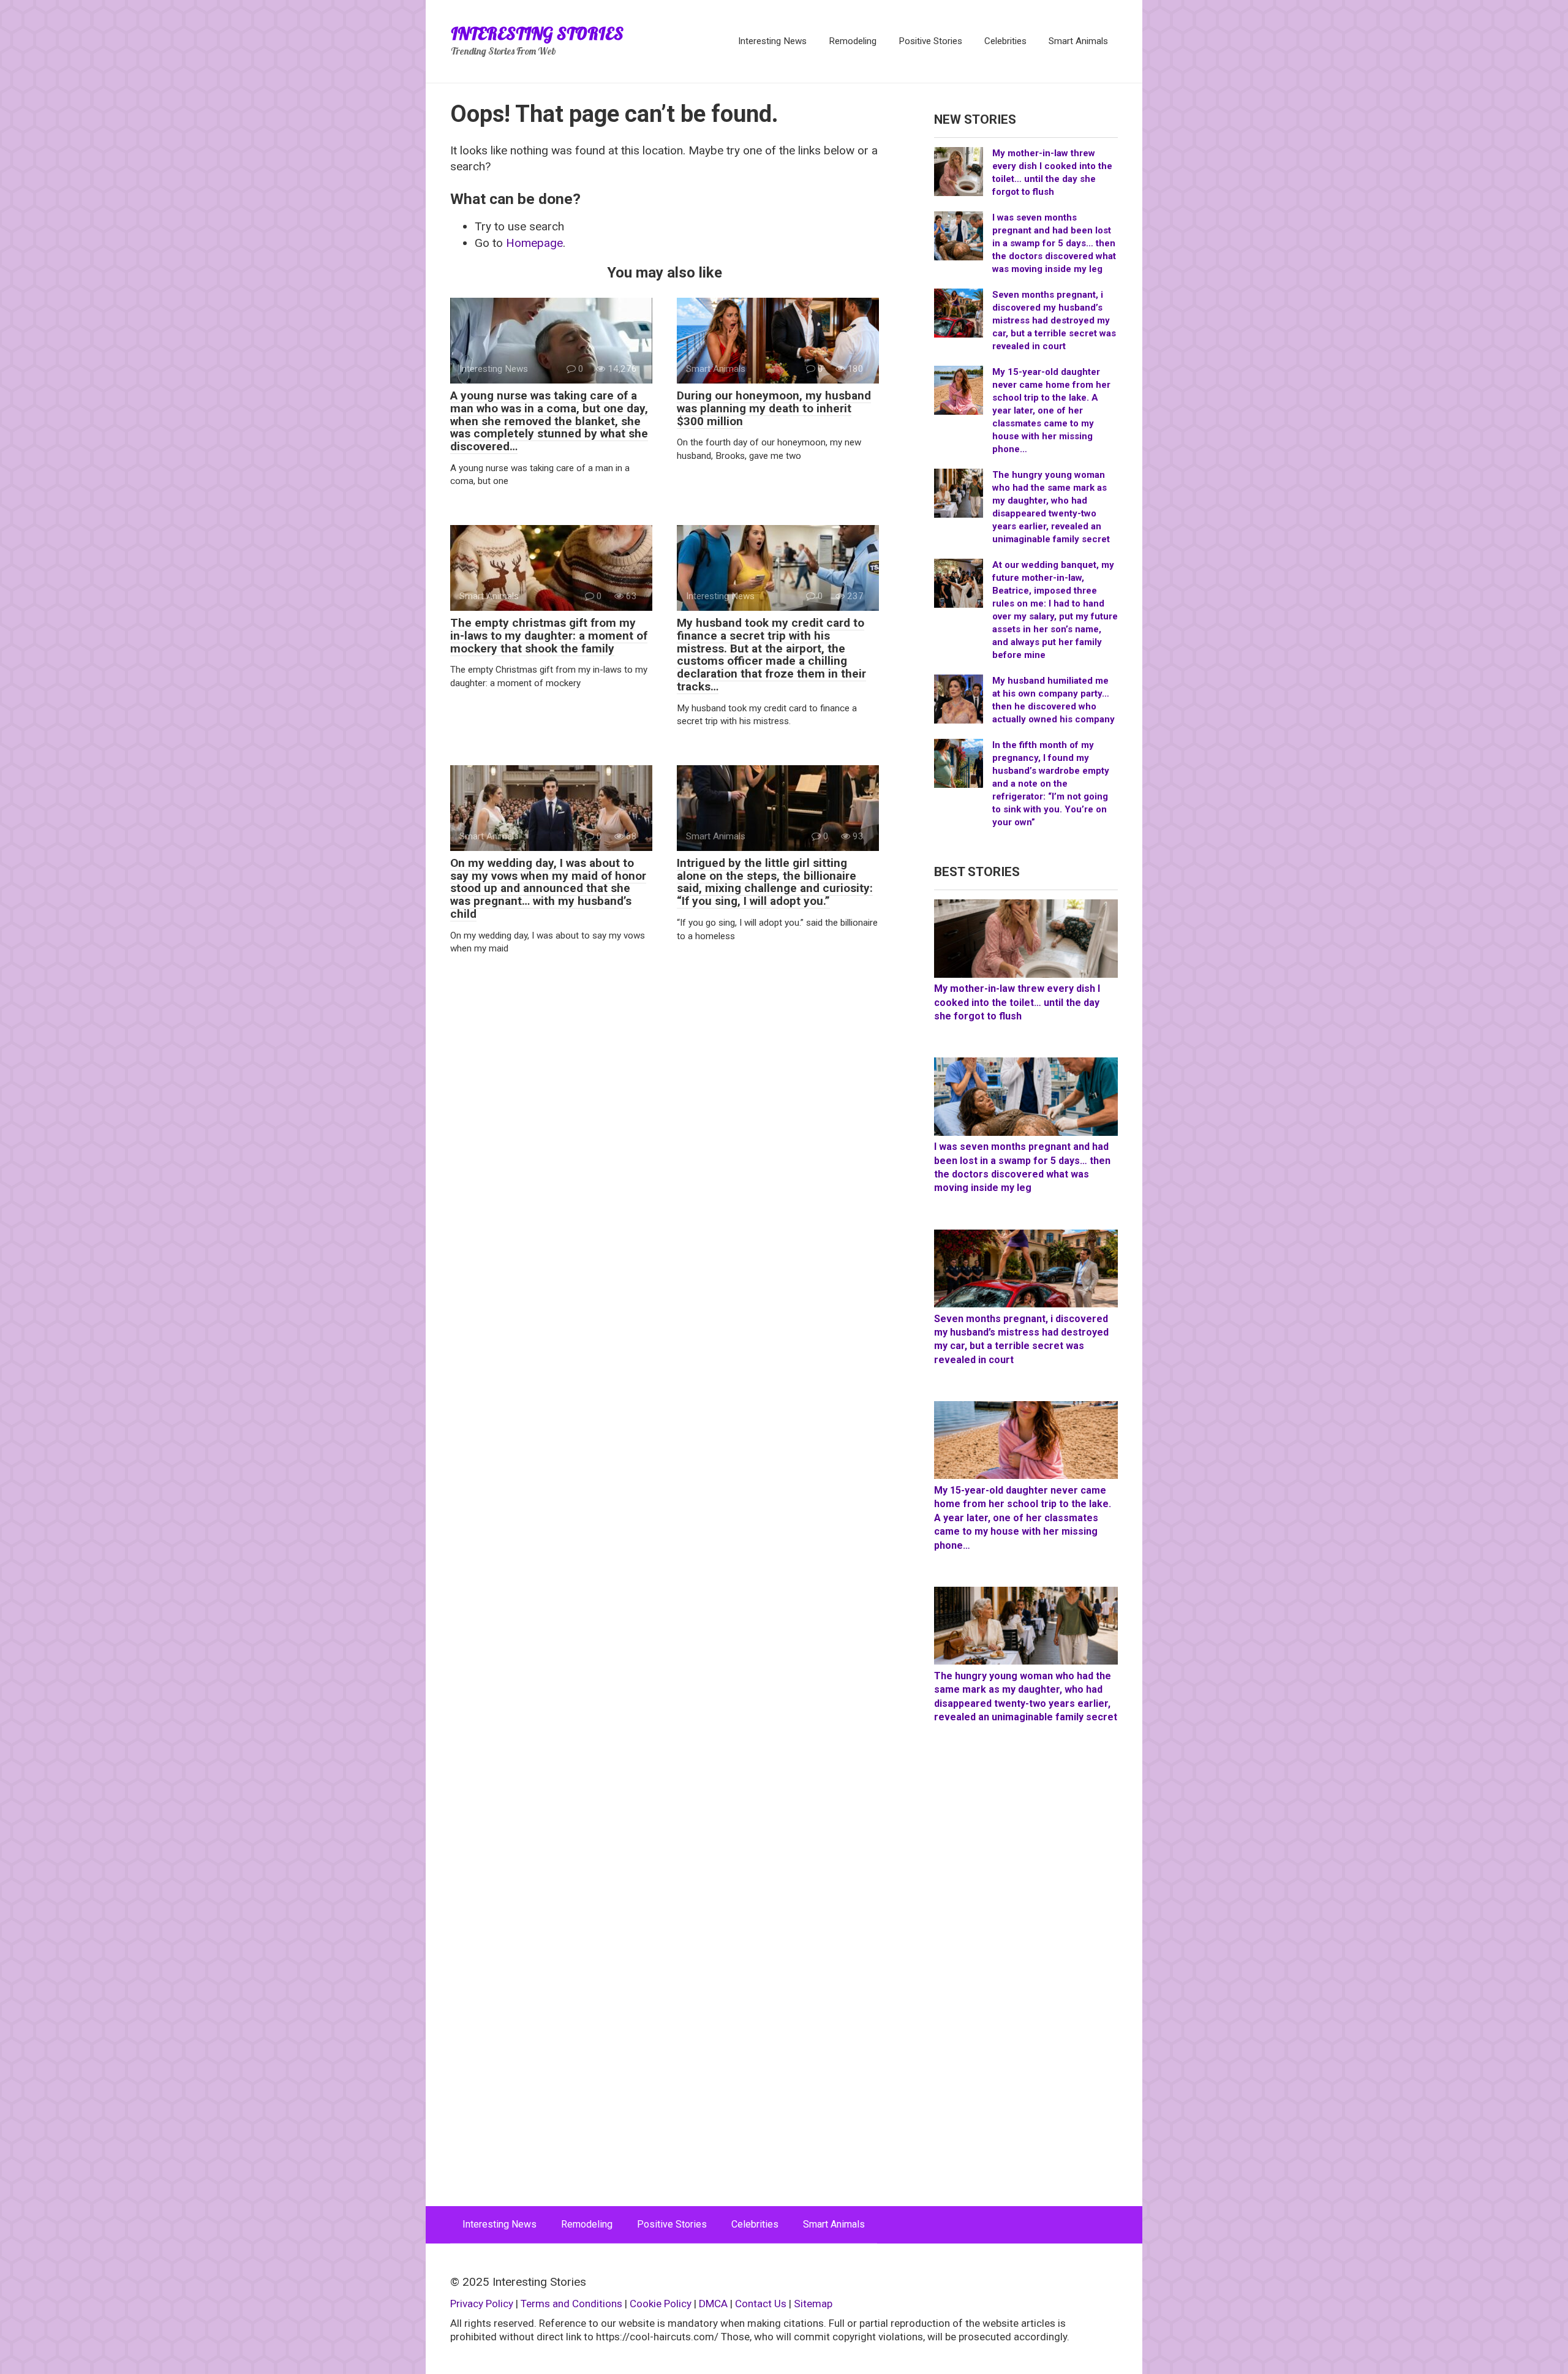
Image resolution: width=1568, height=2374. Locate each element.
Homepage (534, 243)
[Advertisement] (1026, 1978)
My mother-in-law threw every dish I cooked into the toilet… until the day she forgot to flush (1017, 1002)
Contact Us (762, 2304)
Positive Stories (930, 41)
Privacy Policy (482, 2304)
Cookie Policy (661, 2304)
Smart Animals (1078, 41)
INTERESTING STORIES (537, 33)
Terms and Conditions (571, 2304)
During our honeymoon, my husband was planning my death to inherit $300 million (774, 408)
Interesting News (772, 41)
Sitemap (813, 2304)
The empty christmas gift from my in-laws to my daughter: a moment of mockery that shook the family (549, 636)
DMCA (713, 2304)
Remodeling (853, 41)
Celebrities (1005, 41)
